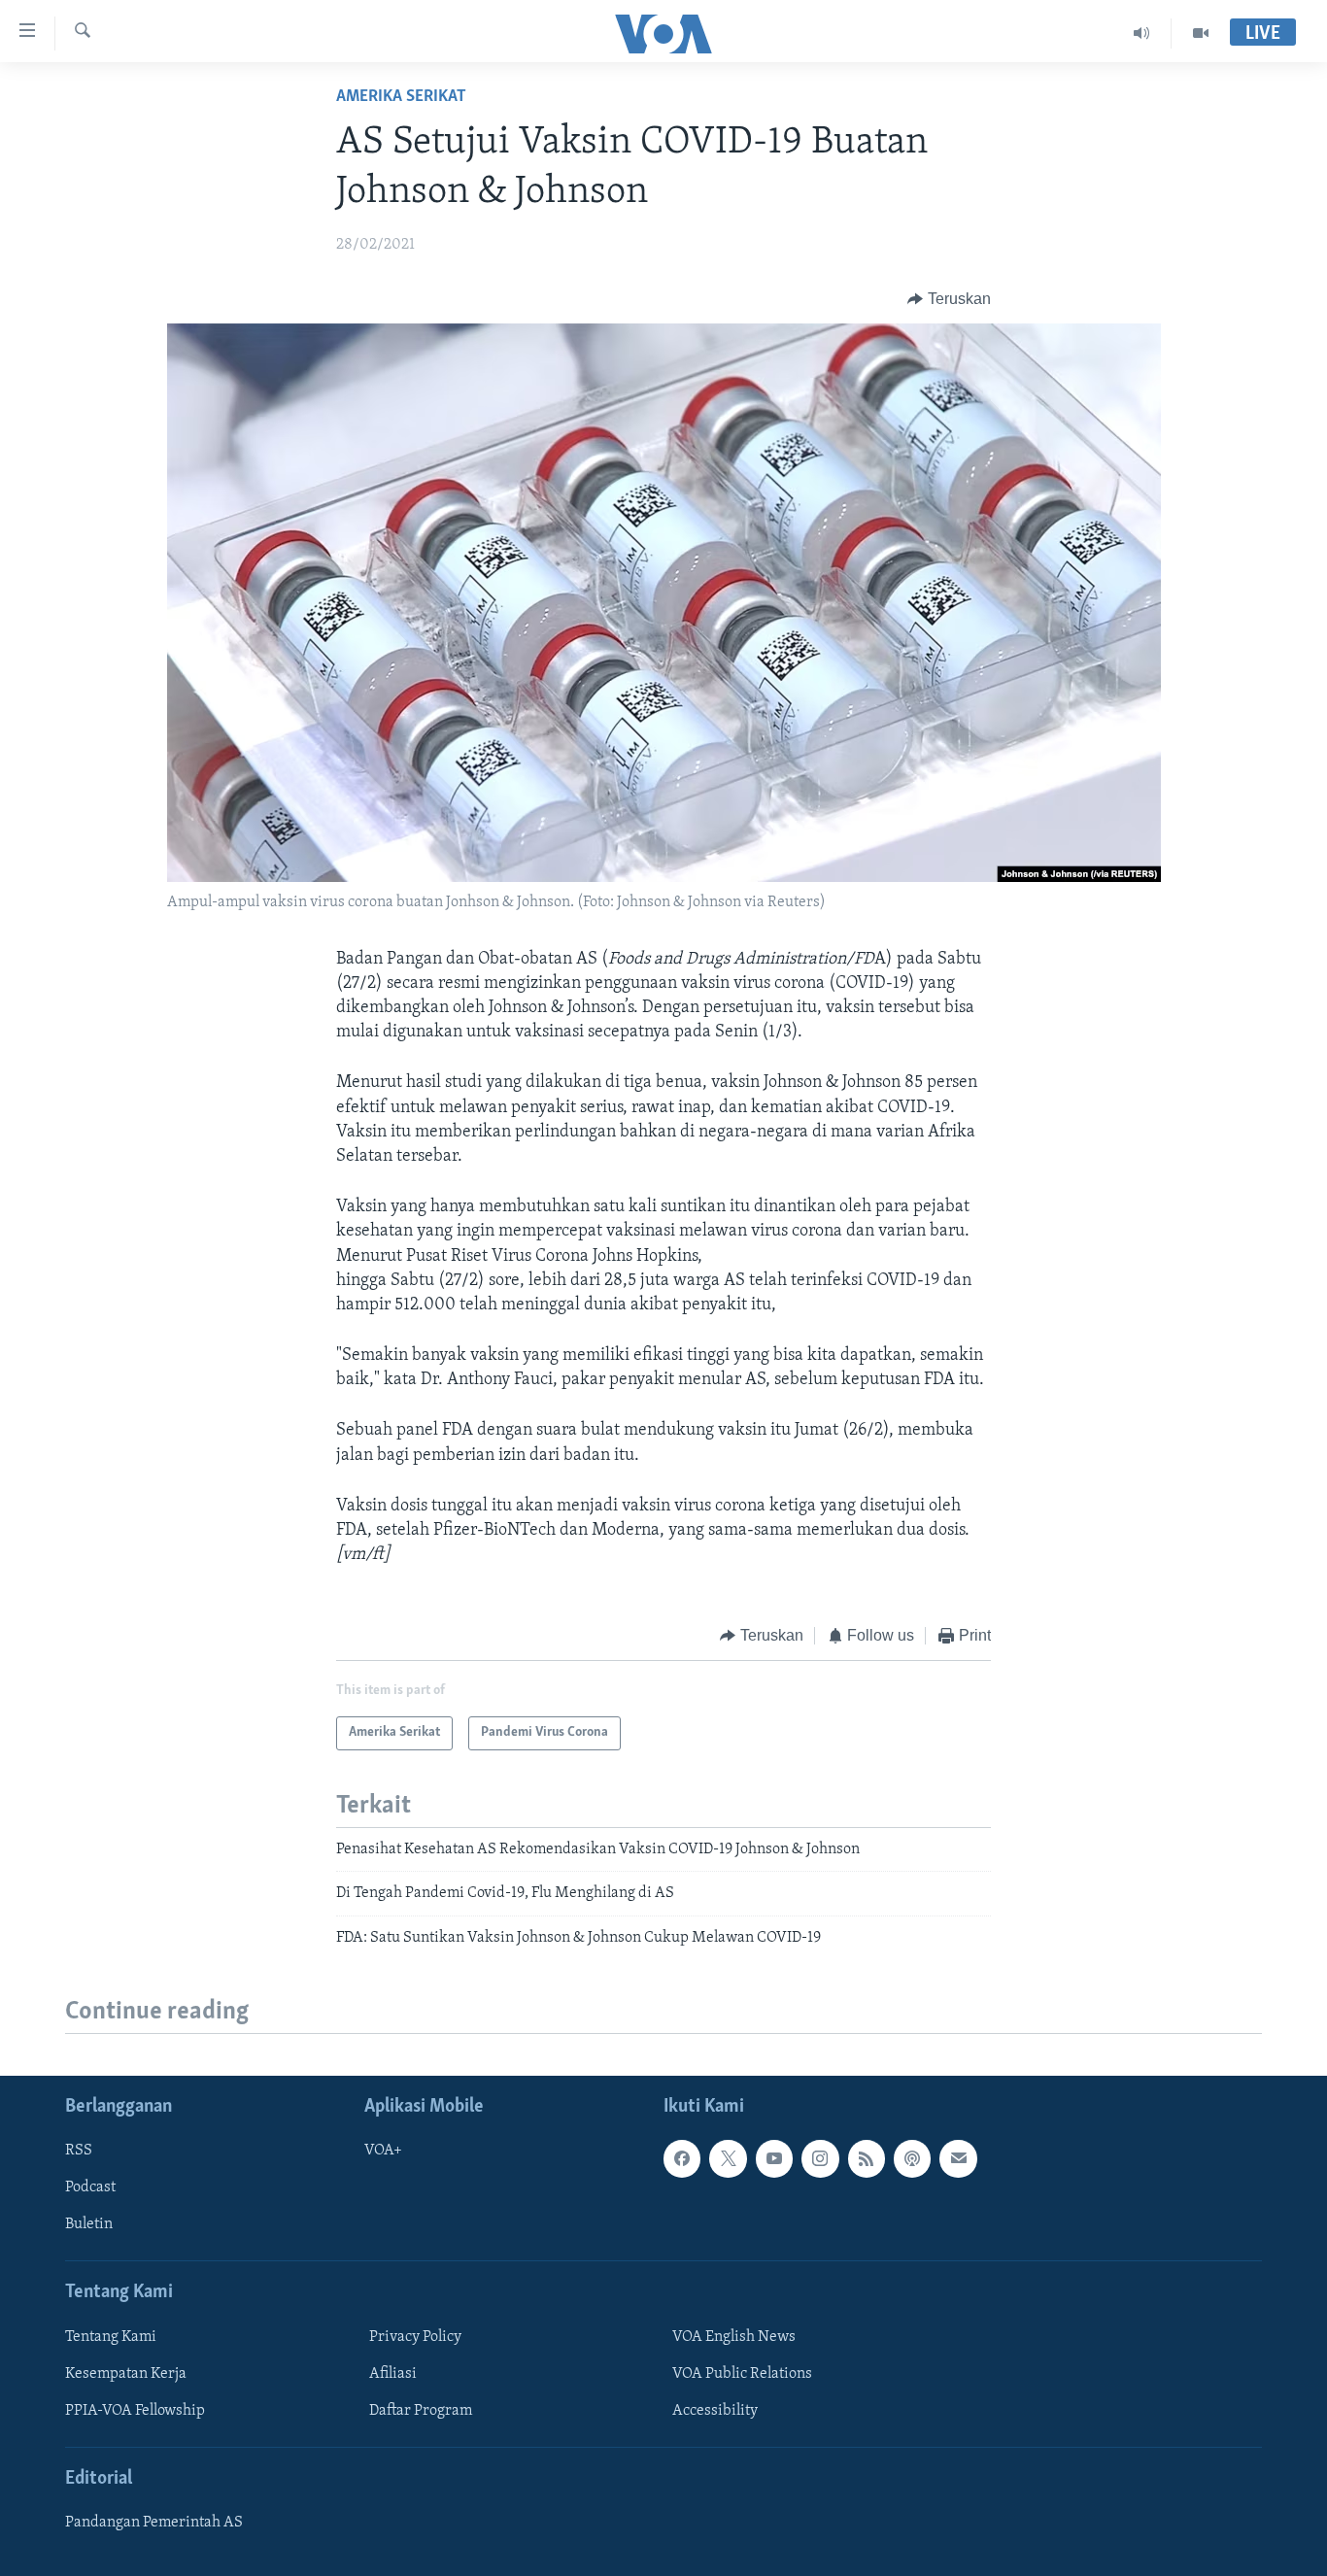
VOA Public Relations (742, 2374)
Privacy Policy (415, 2337)
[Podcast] (912, 2158)
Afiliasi (393, 2374)
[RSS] (867, 2158)
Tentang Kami (111, 2337)
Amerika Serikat (401, 97)
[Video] (1201, 33)
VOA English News (734, 2337)
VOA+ (383, 2151)
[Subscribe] (958, 2158)
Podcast (90, 2187)
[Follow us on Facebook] (682, 2158)
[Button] (949, 299)
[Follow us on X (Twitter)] (728, 2158)
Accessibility (715, 2411)
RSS (79, 2151)
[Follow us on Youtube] (774, 2158)
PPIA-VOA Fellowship (135, 2411)
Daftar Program (421, 2411)
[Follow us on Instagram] (820, 2158)
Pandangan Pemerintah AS (154, 2523)
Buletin (89, 2224)
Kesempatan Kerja (126, 2374)
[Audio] (1142, 33)
